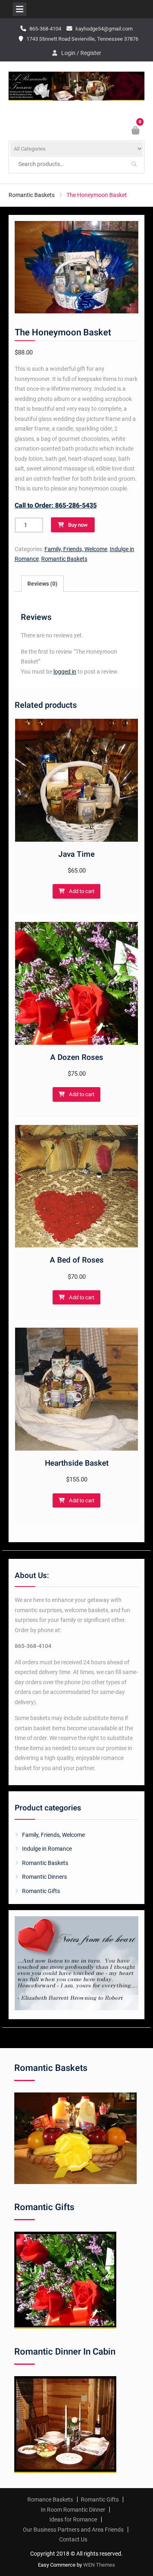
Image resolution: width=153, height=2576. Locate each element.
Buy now (78, 525)
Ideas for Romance (73, 2519)
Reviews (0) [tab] (42, 584)
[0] (136, 131)
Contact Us (73, 2539)
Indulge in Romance (47, 1849)
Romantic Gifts (41, 1891)
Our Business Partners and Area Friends (73, 2530)
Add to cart (82, 891)
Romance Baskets (50, 2499)
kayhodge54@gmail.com (104, 29)
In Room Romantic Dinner (73, 2510)
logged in (65, 672)
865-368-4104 (45, 29)
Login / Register (81, 53)
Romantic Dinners (44, 1877)
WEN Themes (99, 2565)
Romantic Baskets (32, 195)
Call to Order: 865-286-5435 (56, 506)
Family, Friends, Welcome (76, 549)
